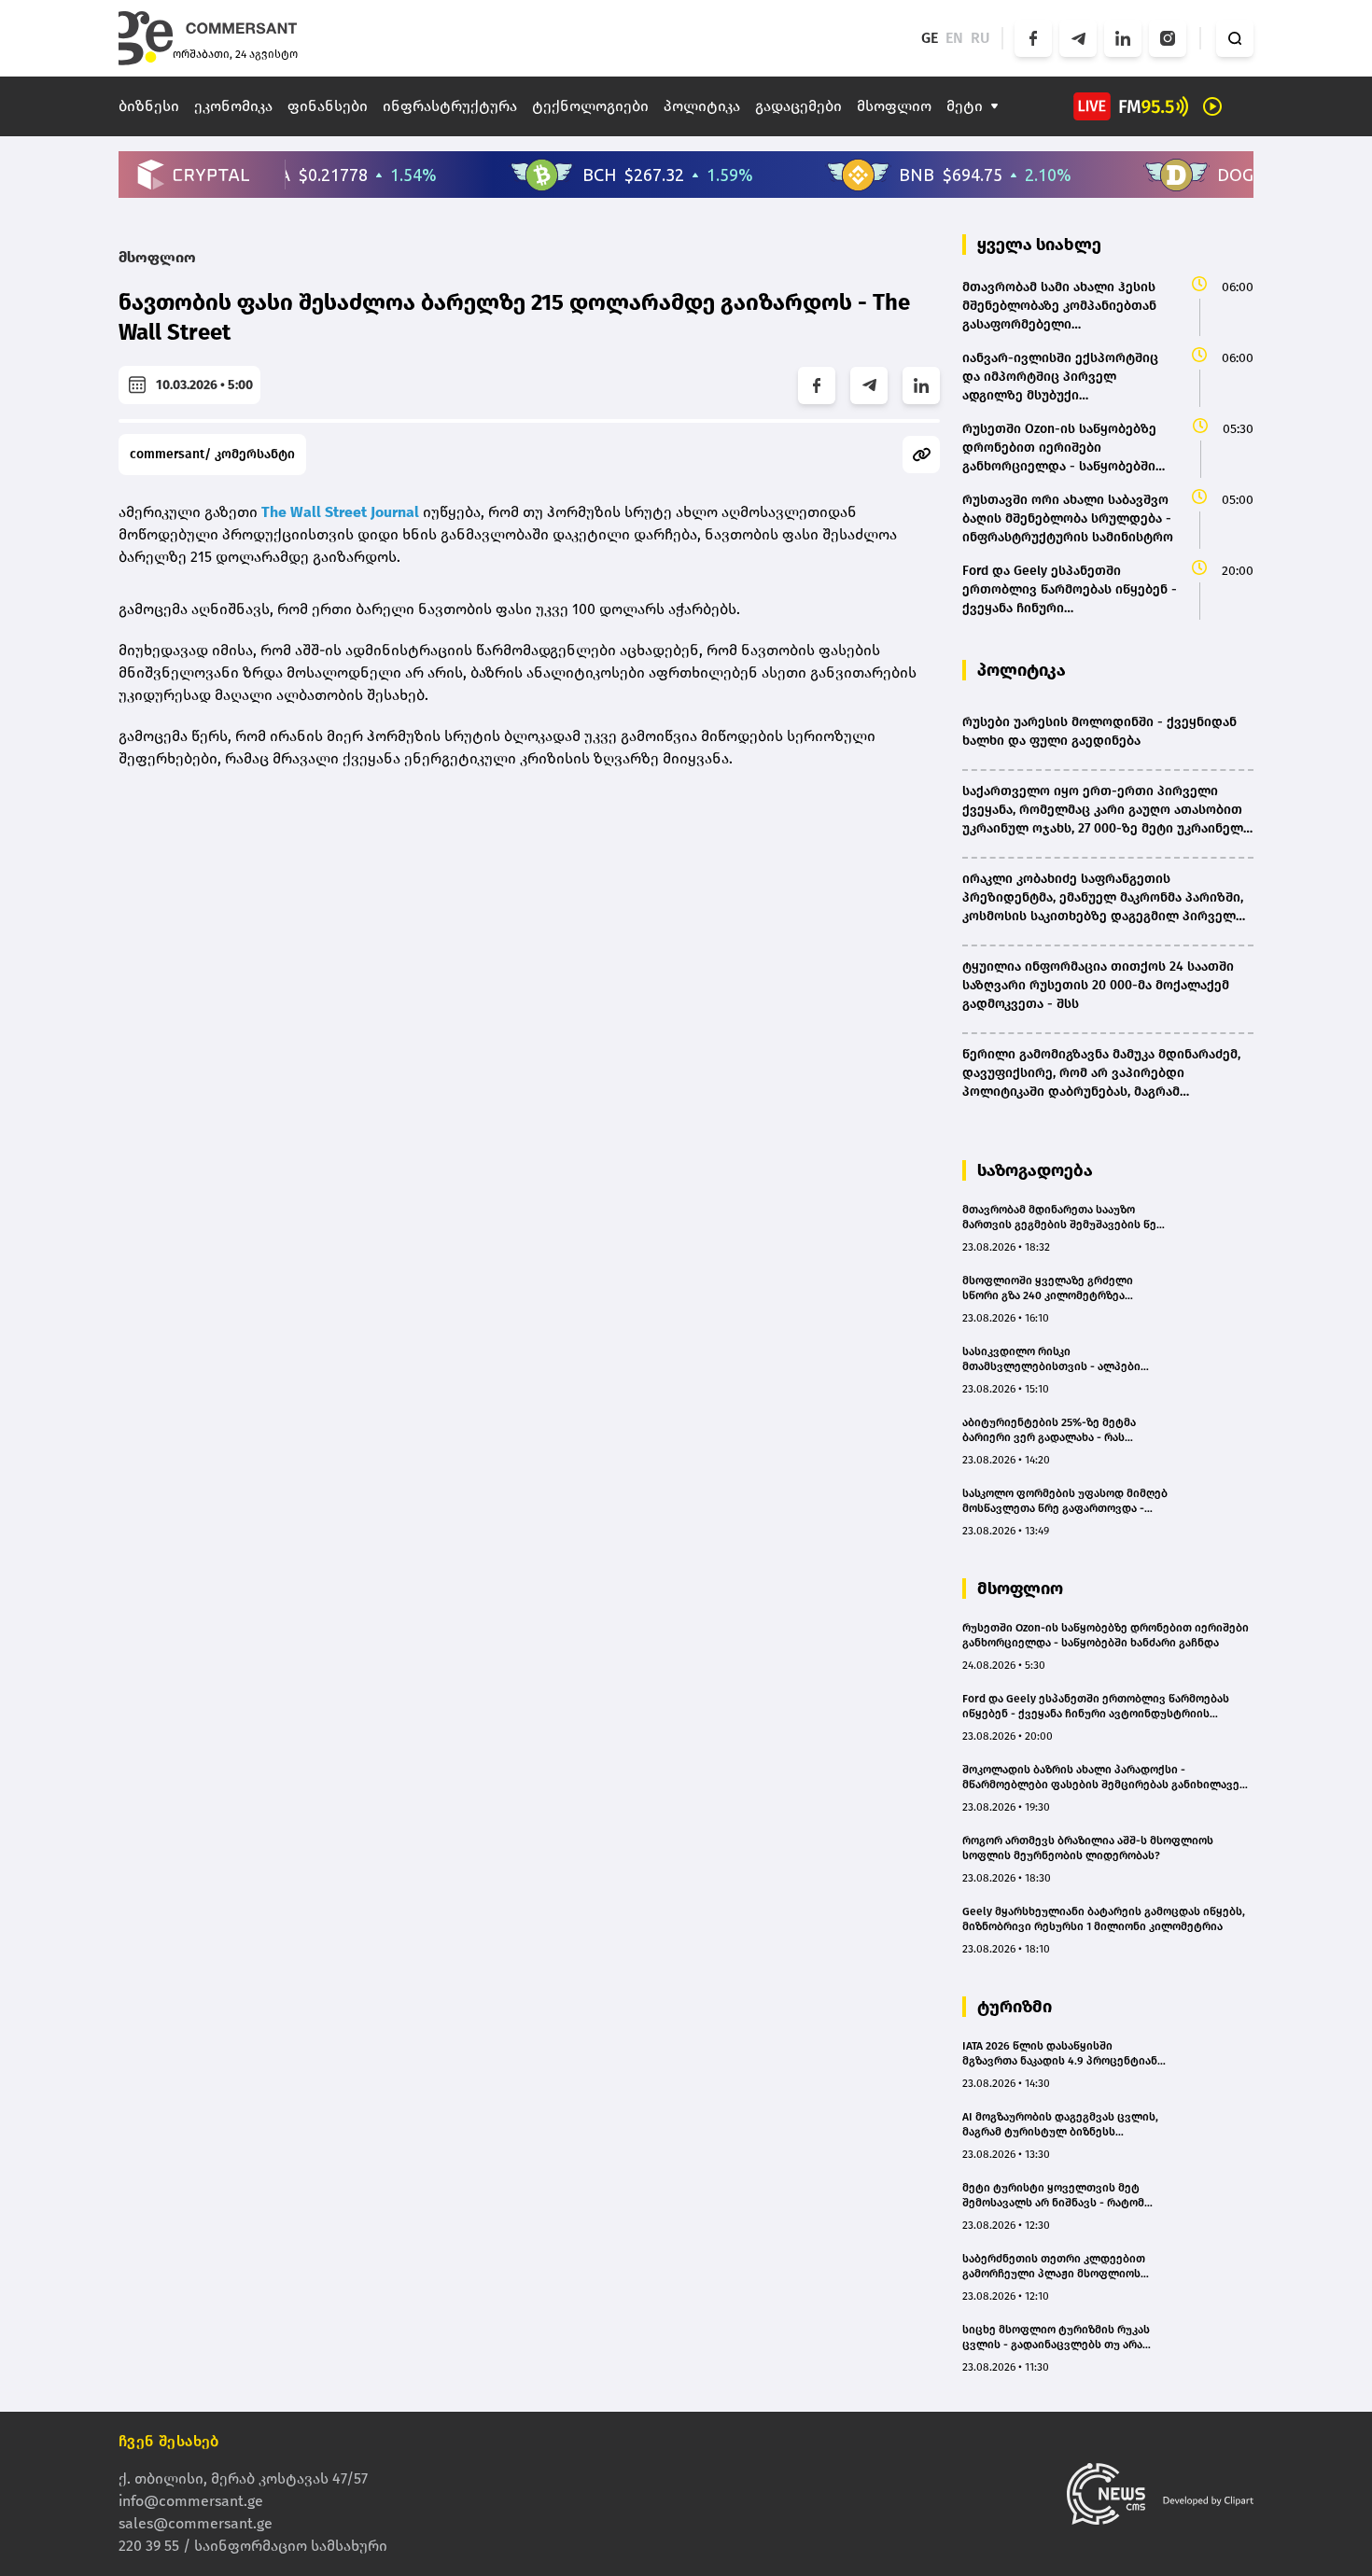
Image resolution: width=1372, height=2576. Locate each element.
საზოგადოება (1035, 1170)
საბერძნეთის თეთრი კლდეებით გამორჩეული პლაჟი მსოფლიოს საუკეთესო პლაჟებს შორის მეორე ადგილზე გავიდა (1058, 2267)
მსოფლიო (894, 106)
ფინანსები (328, 106)
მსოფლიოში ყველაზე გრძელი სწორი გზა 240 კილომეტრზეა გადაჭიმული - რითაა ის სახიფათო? (1062, 1288)
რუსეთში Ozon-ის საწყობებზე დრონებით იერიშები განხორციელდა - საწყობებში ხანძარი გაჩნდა (1106, 1635)
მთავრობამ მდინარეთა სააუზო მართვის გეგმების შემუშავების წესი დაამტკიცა (1066, 1218)
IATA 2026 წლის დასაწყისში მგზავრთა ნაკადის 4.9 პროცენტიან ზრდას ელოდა (1060, 2054)
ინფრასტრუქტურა (450, 106)
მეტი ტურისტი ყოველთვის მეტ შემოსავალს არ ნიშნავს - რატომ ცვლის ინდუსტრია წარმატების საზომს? (1053, 2196)
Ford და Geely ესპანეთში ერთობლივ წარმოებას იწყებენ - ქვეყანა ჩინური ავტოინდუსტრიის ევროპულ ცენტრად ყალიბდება (1096, 1707)
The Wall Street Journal (340, 512)
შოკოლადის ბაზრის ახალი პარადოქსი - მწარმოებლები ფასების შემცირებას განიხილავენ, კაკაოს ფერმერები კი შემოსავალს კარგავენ (1106, 1778)
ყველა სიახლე (1039, 245)
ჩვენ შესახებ (169, 2441)
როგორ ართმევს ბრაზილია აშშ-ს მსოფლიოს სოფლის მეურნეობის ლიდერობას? (1088, 1848)
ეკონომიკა (233, 106)
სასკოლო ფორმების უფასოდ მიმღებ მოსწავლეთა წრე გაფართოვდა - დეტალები (1065, 1501)
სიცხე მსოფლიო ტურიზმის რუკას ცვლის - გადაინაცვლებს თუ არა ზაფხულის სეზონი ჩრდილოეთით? (1059, 2338)
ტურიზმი (1015, 2007)
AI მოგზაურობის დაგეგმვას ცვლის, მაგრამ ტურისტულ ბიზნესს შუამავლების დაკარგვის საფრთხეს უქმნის (1062, 2125)
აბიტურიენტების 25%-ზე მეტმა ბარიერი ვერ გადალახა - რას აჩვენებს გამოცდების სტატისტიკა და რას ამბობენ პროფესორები (1060, 1430)
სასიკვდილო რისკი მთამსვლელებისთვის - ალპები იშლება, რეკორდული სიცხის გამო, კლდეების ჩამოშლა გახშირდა (1060, 1359)
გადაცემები (798, 106)
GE (930, 38)
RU (980, 38)
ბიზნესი (149, 106)
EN (954, 38)
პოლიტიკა (702, 106)
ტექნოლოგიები (590, 106)
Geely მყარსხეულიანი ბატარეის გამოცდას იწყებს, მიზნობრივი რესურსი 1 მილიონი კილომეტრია (1104, 1919)
